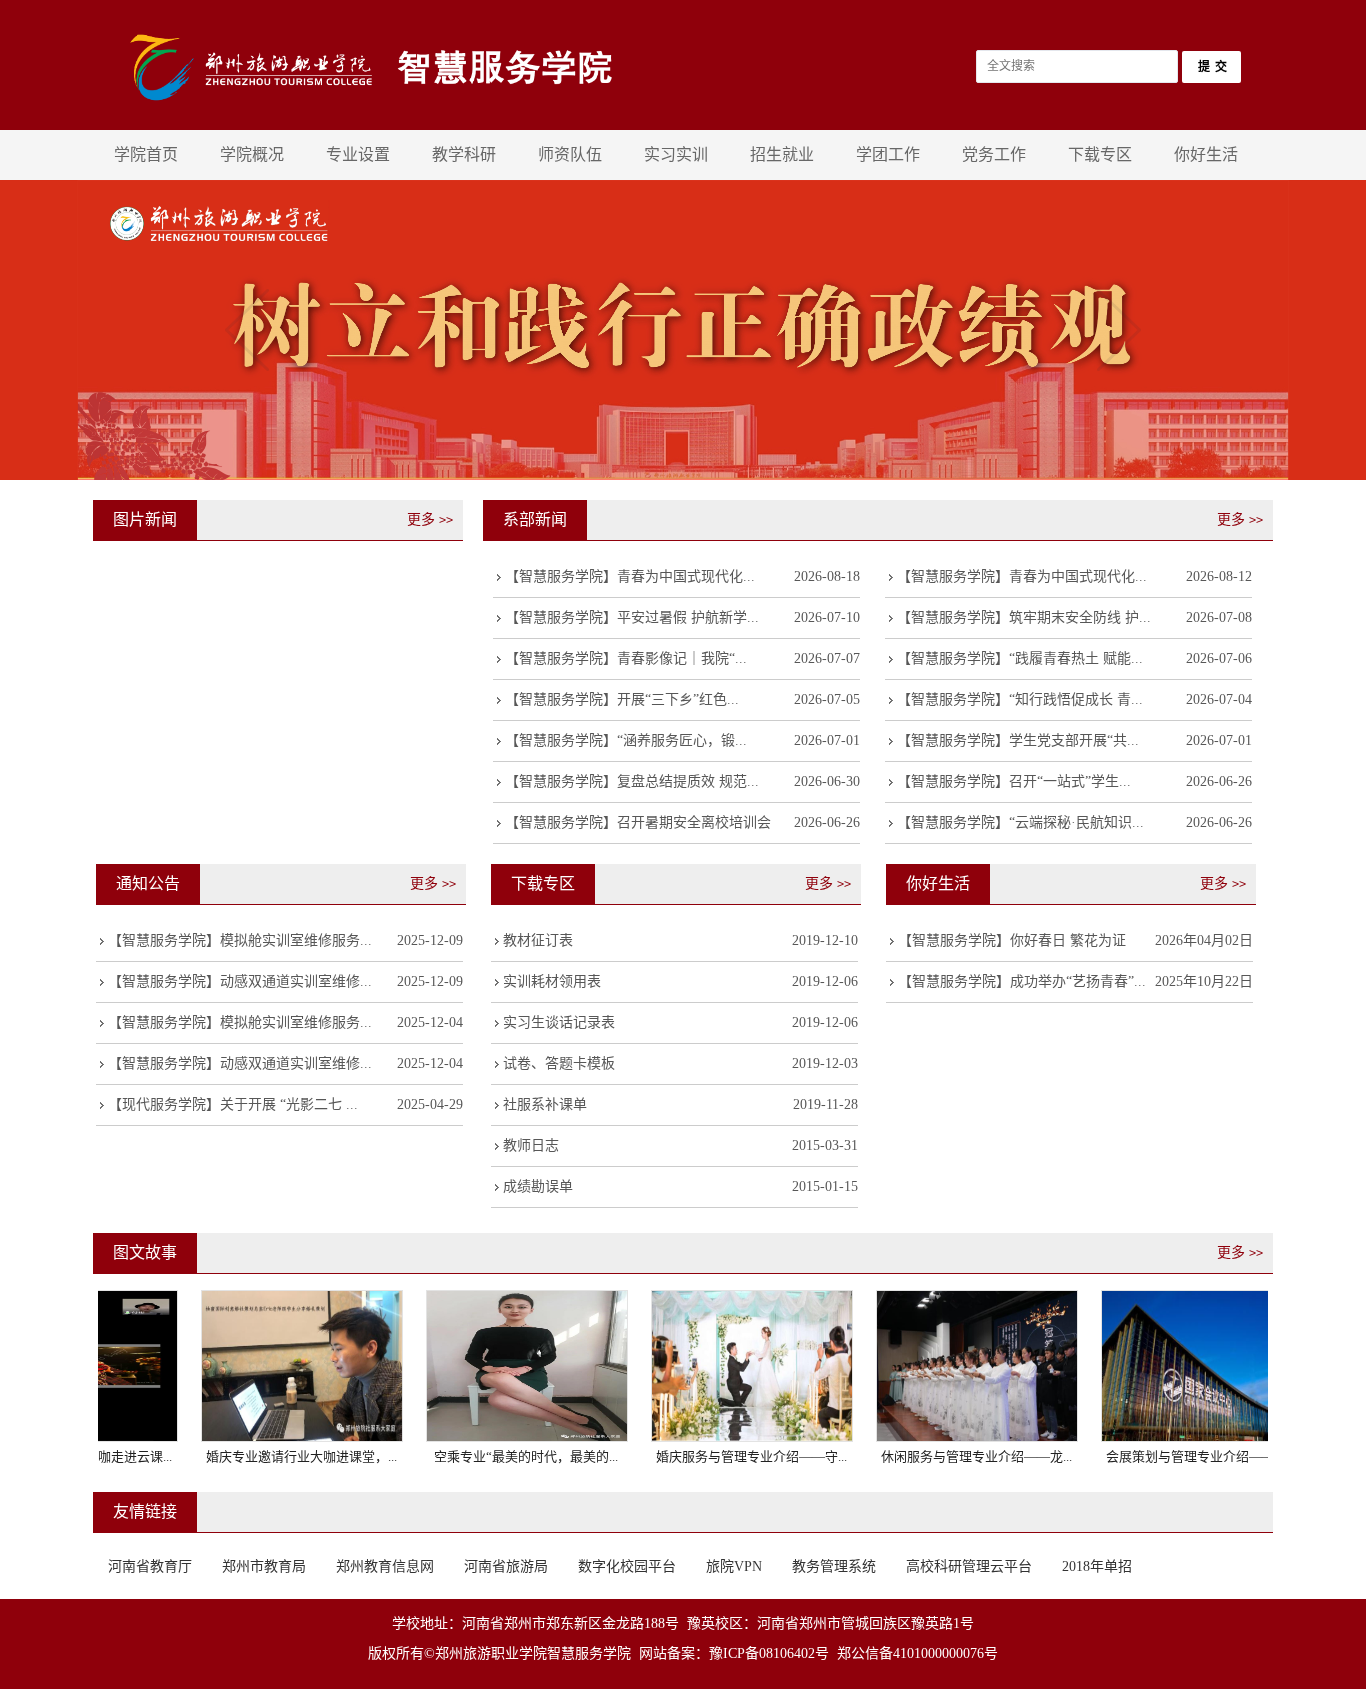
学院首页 (146, 154)
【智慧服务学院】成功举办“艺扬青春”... (1022, 981)
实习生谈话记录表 (559, 1022)
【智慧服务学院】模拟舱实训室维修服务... (240, 940)
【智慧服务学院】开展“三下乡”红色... (622, 699)
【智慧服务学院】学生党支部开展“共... (1018, 740)
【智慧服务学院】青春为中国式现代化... (630, 576)
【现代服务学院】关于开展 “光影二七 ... (233, 1104)
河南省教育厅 (150, 1566)
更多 (430, 519)
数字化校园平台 (627, 1566)
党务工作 (994, 154)
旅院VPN (734, 1566)
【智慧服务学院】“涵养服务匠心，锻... (626, 740)
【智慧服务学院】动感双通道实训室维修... (240, 981)
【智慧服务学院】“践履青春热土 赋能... (1020, 658)
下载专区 (1100, 154)
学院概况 (252, 154)
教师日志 (531, 1145)
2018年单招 (1097, 1566)
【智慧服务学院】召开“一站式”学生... (1014, 781)
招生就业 (782, 154)
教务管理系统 (834, 1566)
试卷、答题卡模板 (559, 1063)
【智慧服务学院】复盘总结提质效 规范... (632, 781)
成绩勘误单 (538, 1186)
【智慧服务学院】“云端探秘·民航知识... (1020, 822)
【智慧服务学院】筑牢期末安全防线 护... (1024, 617)
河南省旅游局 (506, 1566)
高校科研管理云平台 (969, 1566)
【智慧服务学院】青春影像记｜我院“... (626, 658)
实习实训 (676, 154)
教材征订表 (538, 940)
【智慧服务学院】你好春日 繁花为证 (1012, 940)
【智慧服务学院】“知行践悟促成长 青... (1020, 699)
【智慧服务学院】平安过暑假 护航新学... (632, 617)
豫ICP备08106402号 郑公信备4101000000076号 (853, 1653)
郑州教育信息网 (385, 1566)
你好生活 (1206, 154)
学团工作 (888, 154)
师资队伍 (570, 154)
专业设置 (358, 154)
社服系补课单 (545, 1104)
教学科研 (464, 154)
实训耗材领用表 (552, 981)
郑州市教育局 (264, 1566)
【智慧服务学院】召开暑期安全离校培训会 (638, 822)
